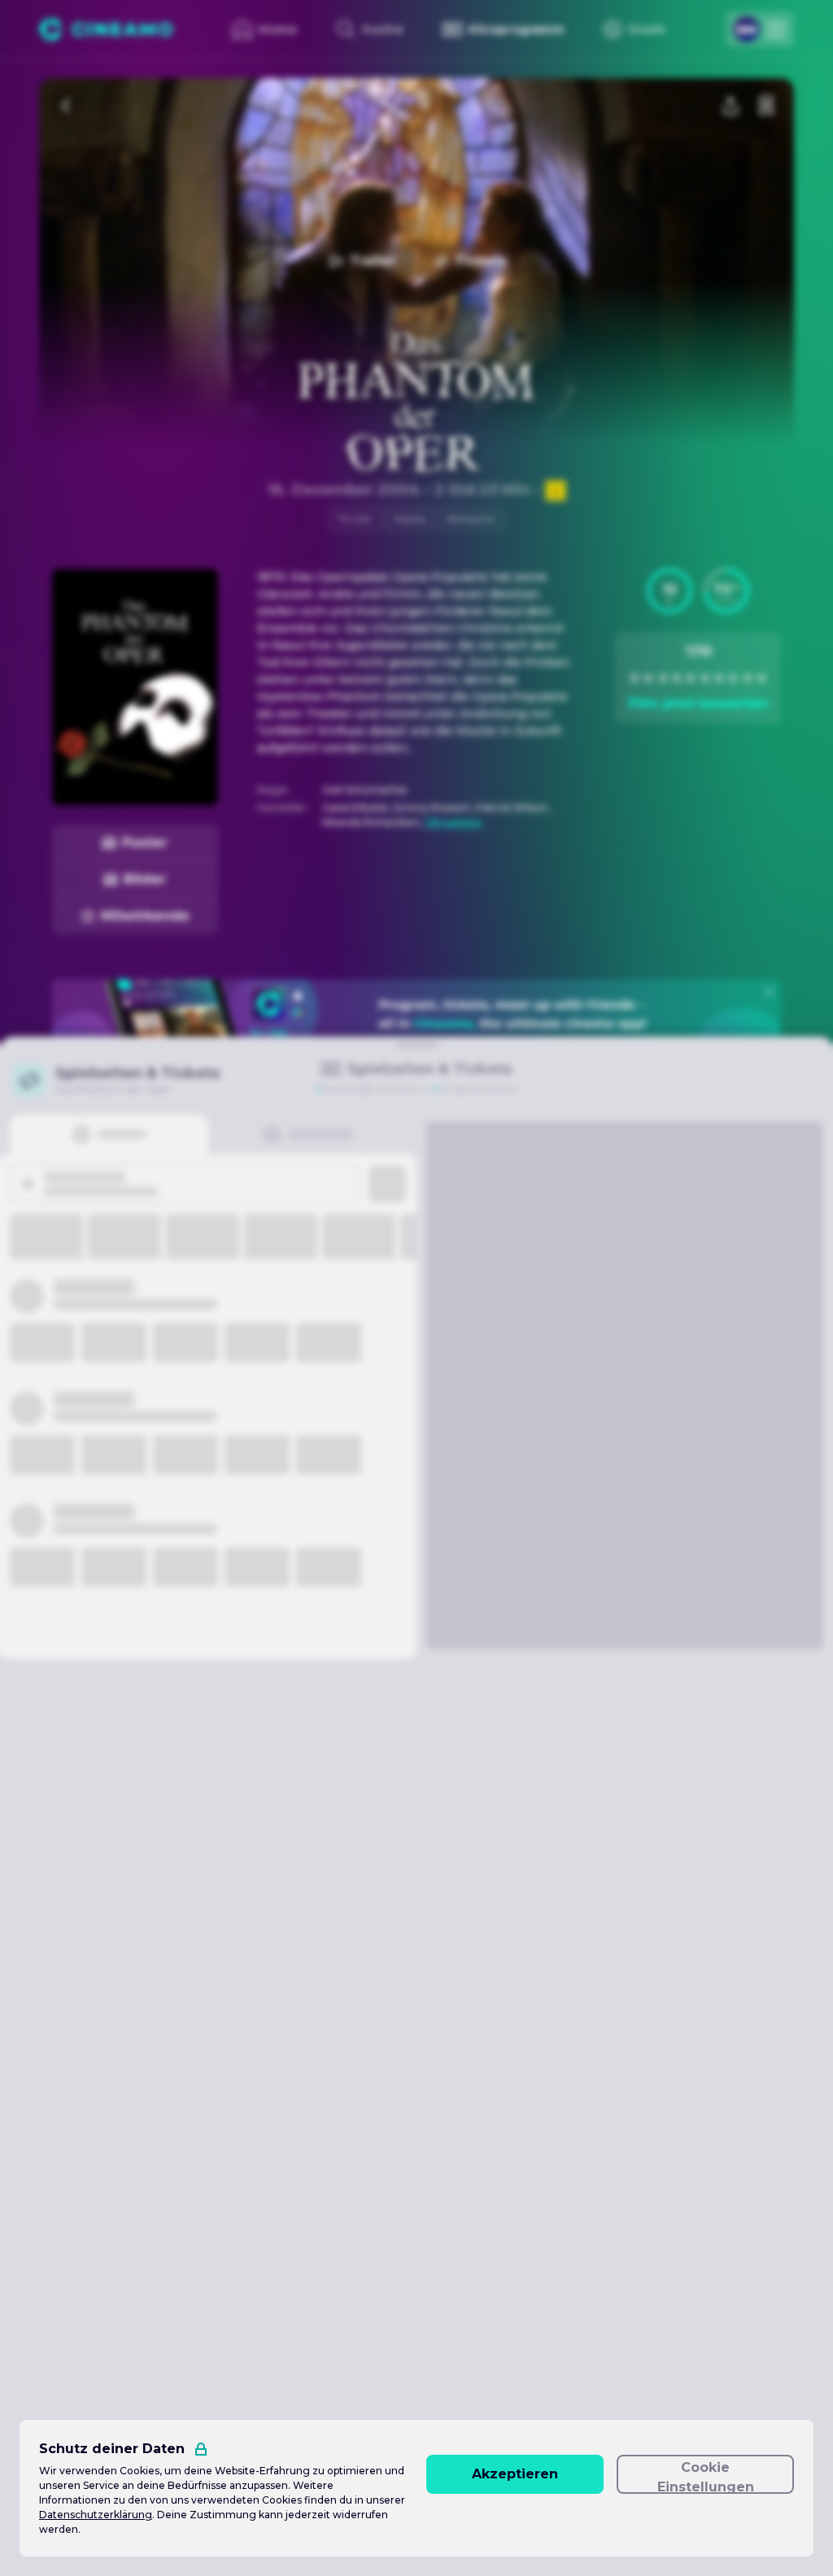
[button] (669, 591)
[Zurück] (67, 106)
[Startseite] (106, 29)
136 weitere (453, 822)
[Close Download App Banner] (769, 992)
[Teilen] (731, 106)
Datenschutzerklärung (96, 2515)
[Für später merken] (766, 106)
